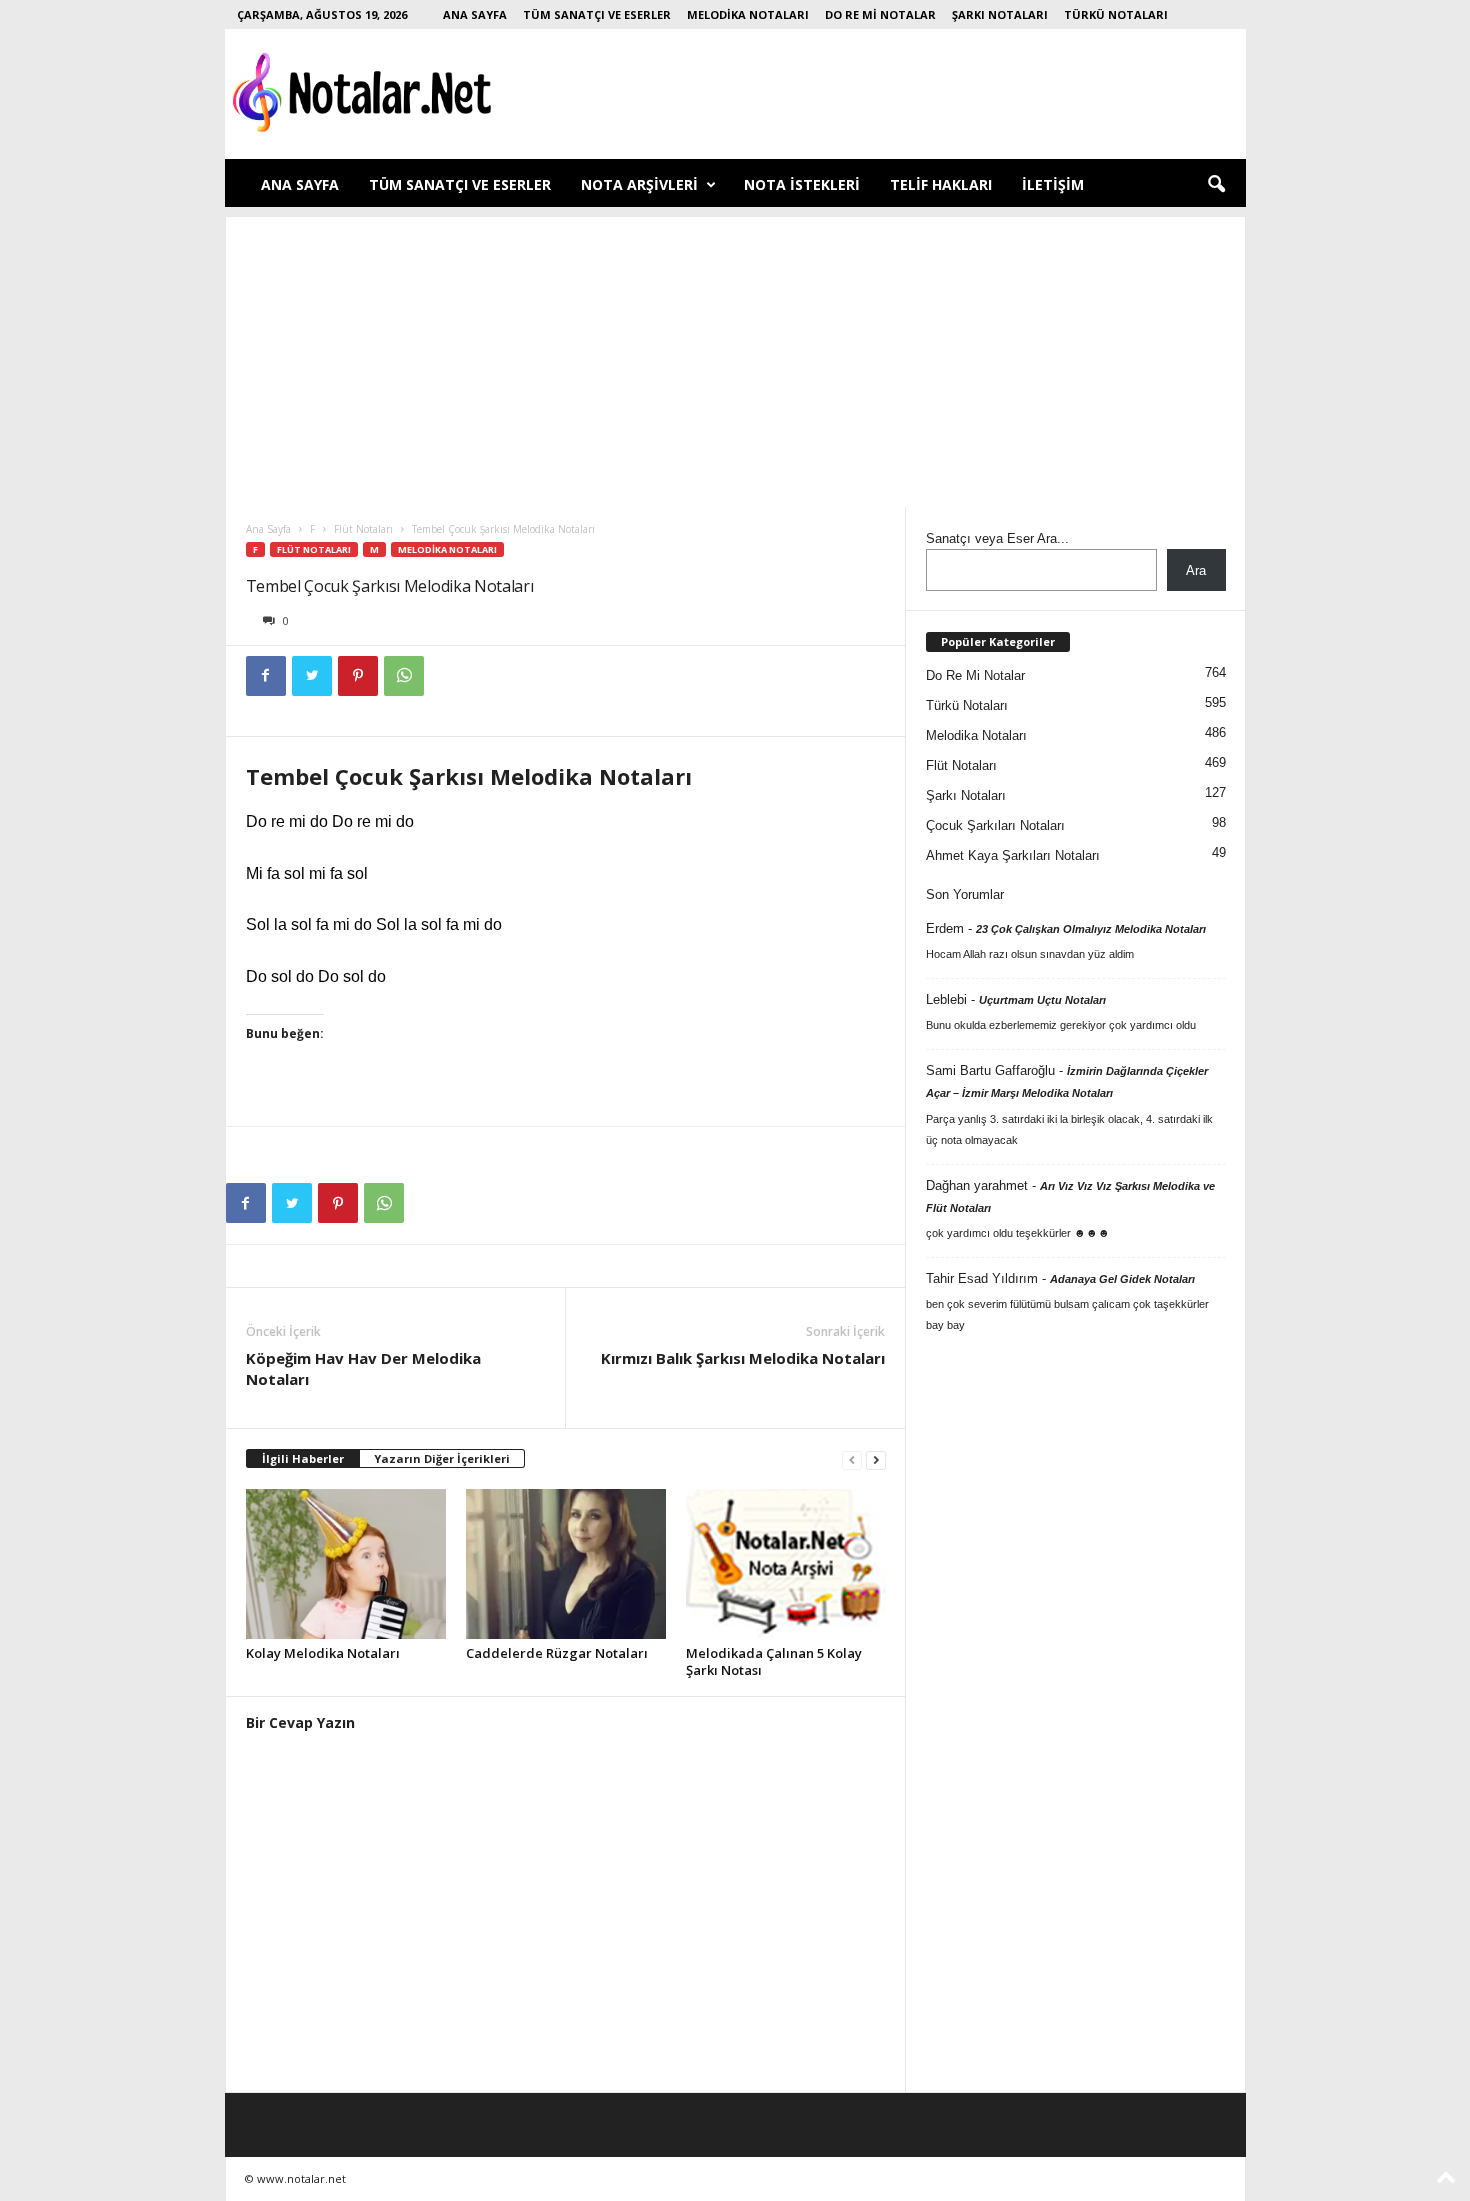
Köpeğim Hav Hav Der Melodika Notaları (363, 1368)
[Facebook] (266, 676)
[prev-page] (852, 1459)
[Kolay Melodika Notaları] (346, 1564)
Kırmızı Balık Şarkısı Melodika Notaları (743, 1358)
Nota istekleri (802, 184)
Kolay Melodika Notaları (323, 1653)
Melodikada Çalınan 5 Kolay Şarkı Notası (774, 1661)
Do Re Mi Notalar (880, 14)
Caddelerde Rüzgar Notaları (557, 1653)
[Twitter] (312, 676)
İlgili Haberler (303, 1458)
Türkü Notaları (1116, 14)
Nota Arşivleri (639, 184)
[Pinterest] (358, 676)
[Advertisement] (735, 357)
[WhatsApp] (404, 676)
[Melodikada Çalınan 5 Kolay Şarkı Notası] (786, 1564)
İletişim (1053, 184)
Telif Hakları (941, 184)
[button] (1216, 185)
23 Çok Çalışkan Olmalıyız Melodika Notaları (1091, 929)
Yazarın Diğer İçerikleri (442, 1458)
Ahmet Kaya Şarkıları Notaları (1013, 855)
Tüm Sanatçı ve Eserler (597, 14)
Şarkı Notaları (1000, 14)
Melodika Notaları (748, 14)
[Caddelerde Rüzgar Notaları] (566, 1564)
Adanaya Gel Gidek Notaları (1122, 1279)
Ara (1196, 570)
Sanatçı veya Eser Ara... (997, 538)
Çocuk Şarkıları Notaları (995, 825)
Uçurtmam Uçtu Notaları (1042, 1000)
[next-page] (876, 1459)
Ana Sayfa (475, 14)
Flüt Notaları (363, 529)
